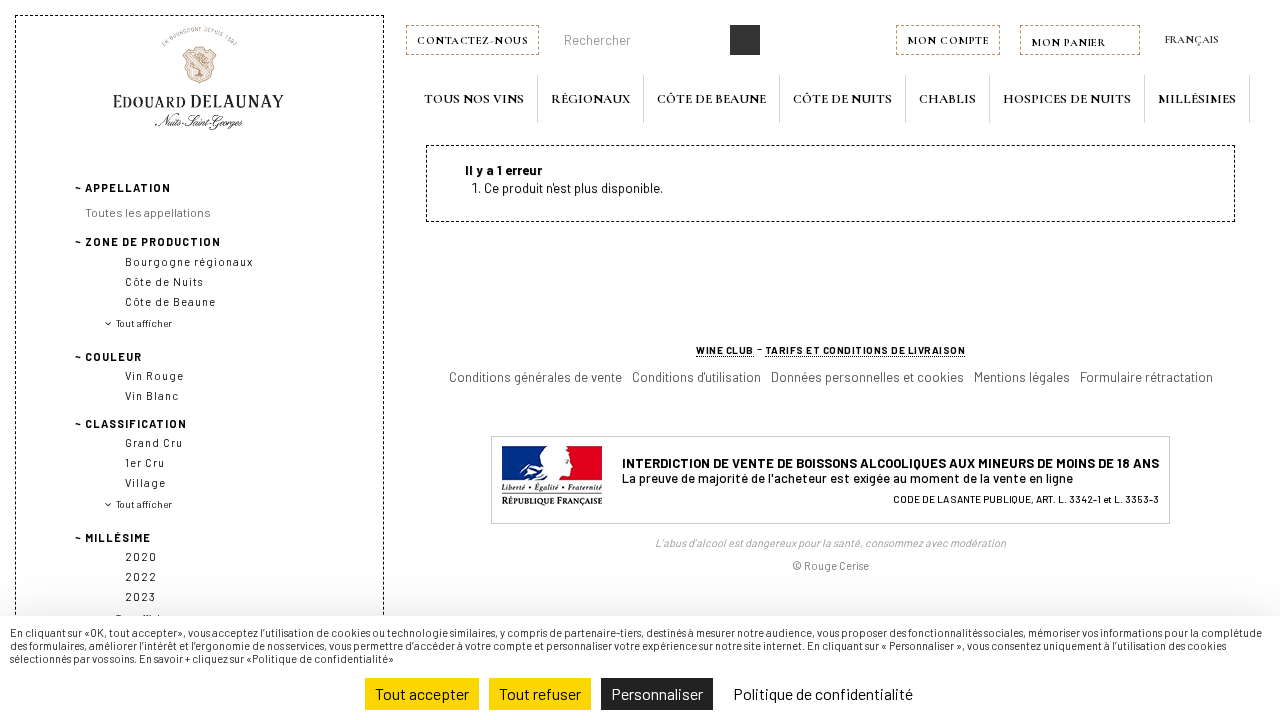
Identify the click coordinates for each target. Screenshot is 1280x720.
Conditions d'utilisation (696, 377)
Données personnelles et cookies (867, 377)
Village (145, 482)
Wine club (725, 350)
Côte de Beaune (711, 99)
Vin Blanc (152, 395)
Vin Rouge (154, 375)
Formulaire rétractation (1146, 377)
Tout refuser (540, 693)
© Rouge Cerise (830, 565)
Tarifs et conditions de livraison (865, 350)
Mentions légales (1022, 377)
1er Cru (145, 462)
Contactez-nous (472, 40)
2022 (141, 576)
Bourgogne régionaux (189, 261)
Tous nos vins (474, 99)
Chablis (947, 99)
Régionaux (590, 99)
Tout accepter (422, 693)
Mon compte (948, 40)
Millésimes (1197, 99)
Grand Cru (154, 442)
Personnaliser (657, 693)
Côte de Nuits (842, 99)
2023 (140, 596)
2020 (141, 556)
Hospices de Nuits (1067, 99)
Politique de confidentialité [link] (823, 693)
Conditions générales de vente (535, 377)
